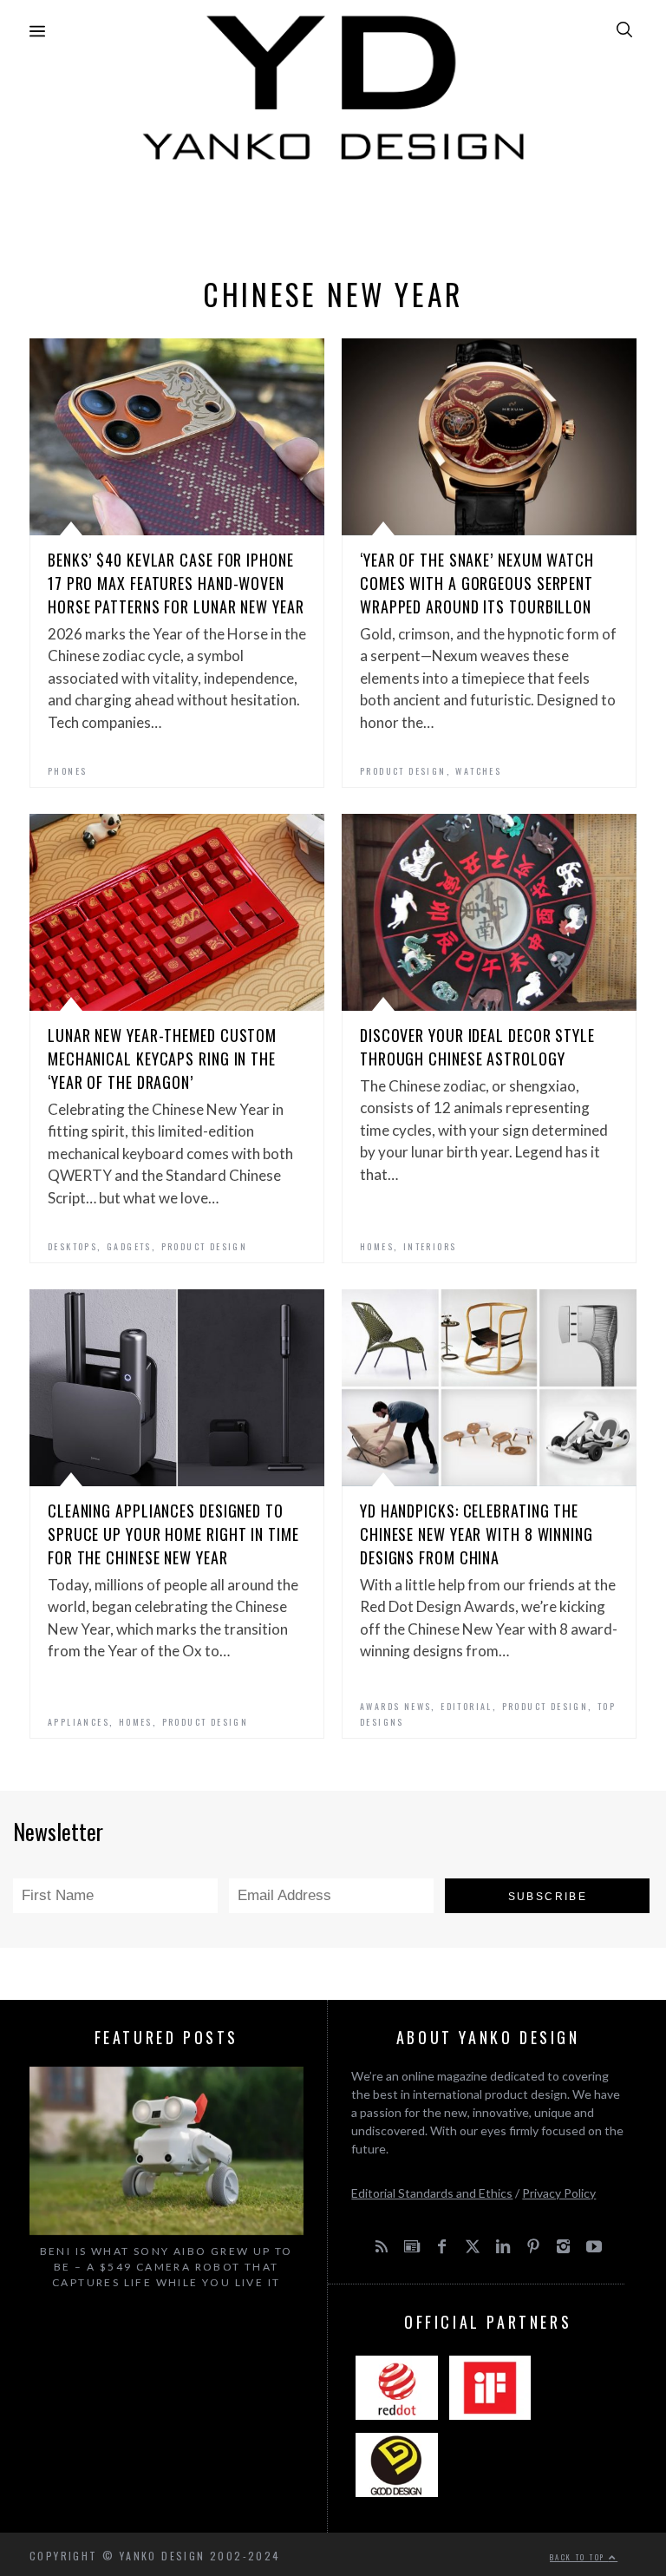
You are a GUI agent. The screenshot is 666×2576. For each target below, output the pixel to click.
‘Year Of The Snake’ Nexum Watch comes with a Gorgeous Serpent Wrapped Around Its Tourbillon (477, 583)
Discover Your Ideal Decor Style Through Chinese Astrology (477, 1047)
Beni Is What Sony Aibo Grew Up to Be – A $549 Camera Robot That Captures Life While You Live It (166, 2267)
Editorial (467, 1706)
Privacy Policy (559, 2193)
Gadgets (129, 1246)
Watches (478, 771)
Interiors (430, 1246)
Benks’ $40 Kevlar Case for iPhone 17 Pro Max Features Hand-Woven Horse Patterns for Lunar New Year (176, 583)
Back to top (579, 2557)
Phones (67, 771)
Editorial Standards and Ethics (432, 2193)
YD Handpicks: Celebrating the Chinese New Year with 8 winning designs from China (477, 1534)
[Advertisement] (333, 214)
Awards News (395, 1706)
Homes (377, 1246)
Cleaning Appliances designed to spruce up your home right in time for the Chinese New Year (173, 1534)
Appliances (78, 1722)
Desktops (72, 1246)
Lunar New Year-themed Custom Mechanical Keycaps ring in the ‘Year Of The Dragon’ (162, 1059)
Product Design (403, 771)
